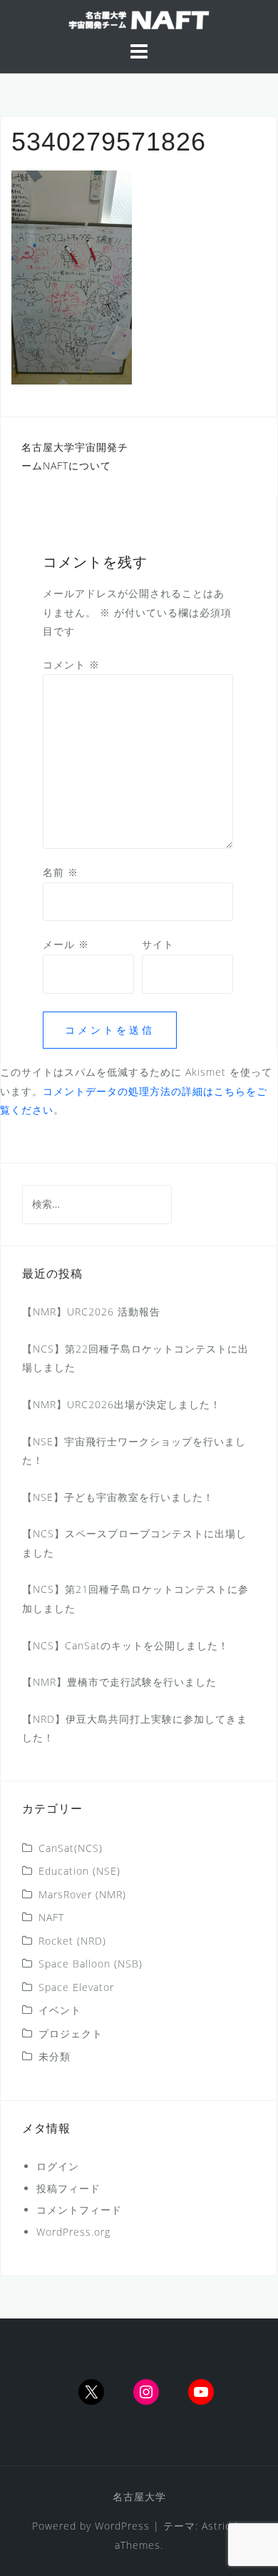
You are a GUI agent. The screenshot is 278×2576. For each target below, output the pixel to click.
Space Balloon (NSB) (91, 1964)
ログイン (58, 2166)
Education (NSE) (79, 1871)
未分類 (55, 2056)
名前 (61, 872)
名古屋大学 (139, 2496)
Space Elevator (76, 1987)
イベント (60, 2010)
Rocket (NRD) (72, 1941)
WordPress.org (73, 2232)
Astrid (217, 2526)
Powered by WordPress (91, 2526)
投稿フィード (68, 2188)
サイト (158, 944)
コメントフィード (79, 2210)
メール (66, 944)
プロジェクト (71, 2033)
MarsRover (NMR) (82, 1894)
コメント (71, 665)
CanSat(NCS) (71, 1848)
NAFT (51, 1917)
